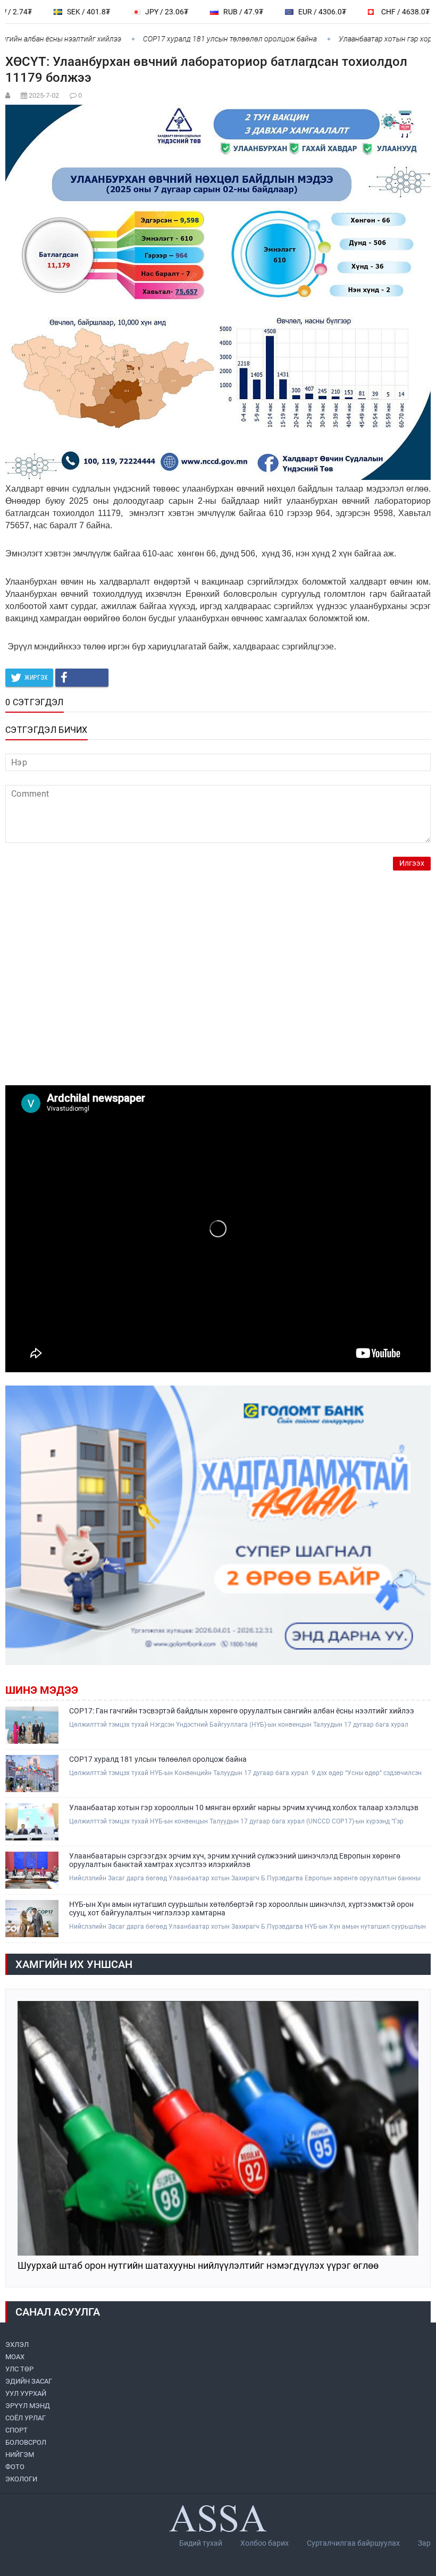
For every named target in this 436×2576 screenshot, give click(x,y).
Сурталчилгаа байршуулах (353, 2543)
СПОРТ (16, 2430)
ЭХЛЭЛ (17, 2345)
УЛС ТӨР (19, 2369)
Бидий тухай (201, 2543)
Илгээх (412, 863)
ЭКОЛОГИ (21, 2479)
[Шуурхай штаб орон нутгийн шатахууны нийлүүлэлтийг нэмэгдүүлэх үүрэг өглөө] (218, 2128)
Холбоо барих (265, 2543)
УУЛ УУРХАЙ (26, 2393)
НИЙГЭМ (20, 2455)
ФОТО (15, 2467)
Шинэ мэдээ (42, 1690)
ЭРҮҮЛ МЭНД (28, 2406)
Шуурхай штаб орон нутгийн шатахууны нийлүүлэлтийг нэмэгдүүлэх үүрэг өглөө (198, 2266)
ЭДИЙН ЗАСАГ (29, 2381)
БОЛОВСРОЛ (26, 2442)
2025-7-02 (44, 95)
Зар (424, 2543)
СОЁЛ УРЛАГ (26, 2418)
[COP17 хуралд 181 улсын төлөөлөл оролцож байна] (32, 1773)
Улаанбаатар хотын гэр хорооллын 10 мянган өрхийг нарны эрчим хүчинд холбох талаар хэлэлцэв (244, 1808)
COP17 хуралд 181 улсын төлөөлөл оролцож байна (193, 39)
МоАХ (15, 2357)
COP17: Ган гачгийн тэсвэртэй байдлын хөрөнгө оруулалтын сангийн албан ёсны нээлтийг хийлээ (242, 1711)
